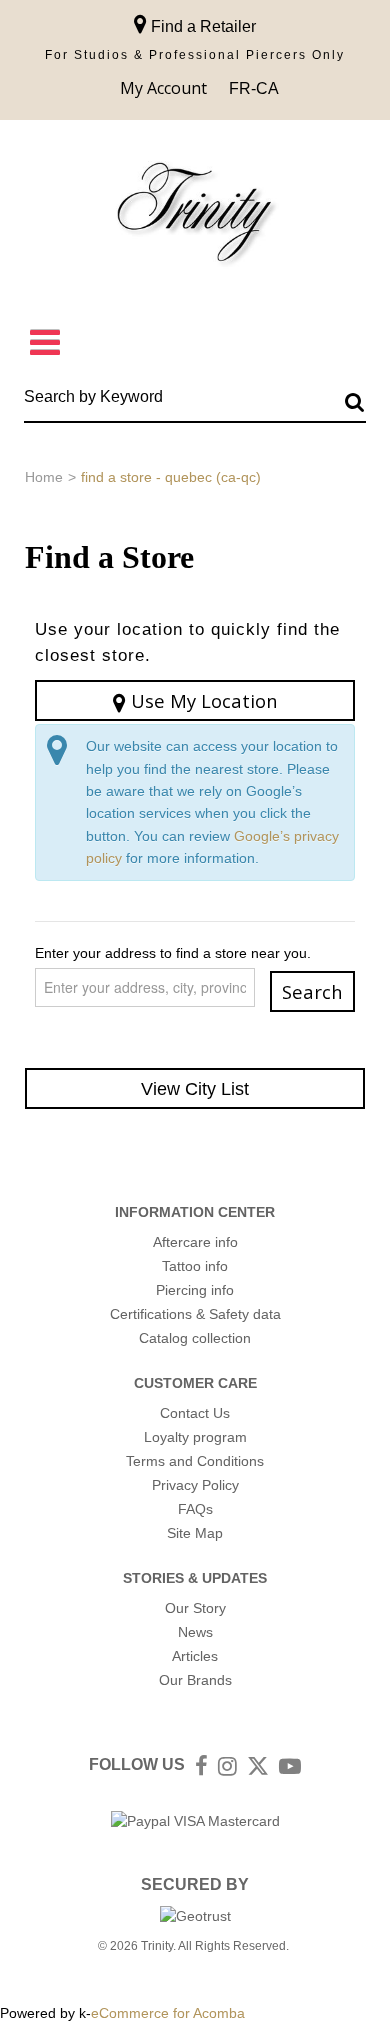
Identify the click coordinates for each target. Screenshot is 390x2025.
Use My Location (202, 700)
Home (44, 477)
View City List (195, 1088)
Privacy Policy (195, 1485)
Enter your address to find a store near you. (173, 953)
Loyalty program (195, 1437)
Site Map (195, 1533)
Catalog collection (195, 1338)
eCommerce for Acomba (168, 2013)
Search (312, 991)
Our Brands (195, 1680)
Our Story (195, 1608)
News (195, 1632)
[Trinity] (195, 216)
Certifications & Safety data (195, 1314)
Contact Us (195, 1413)
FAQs (195, 1509)
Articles (195, 1656)
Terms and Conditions (195, 1461)
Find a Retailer (201, 26)
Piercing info (195, 1290)
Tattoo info (195, 1266)
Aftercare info (195, 1242)
